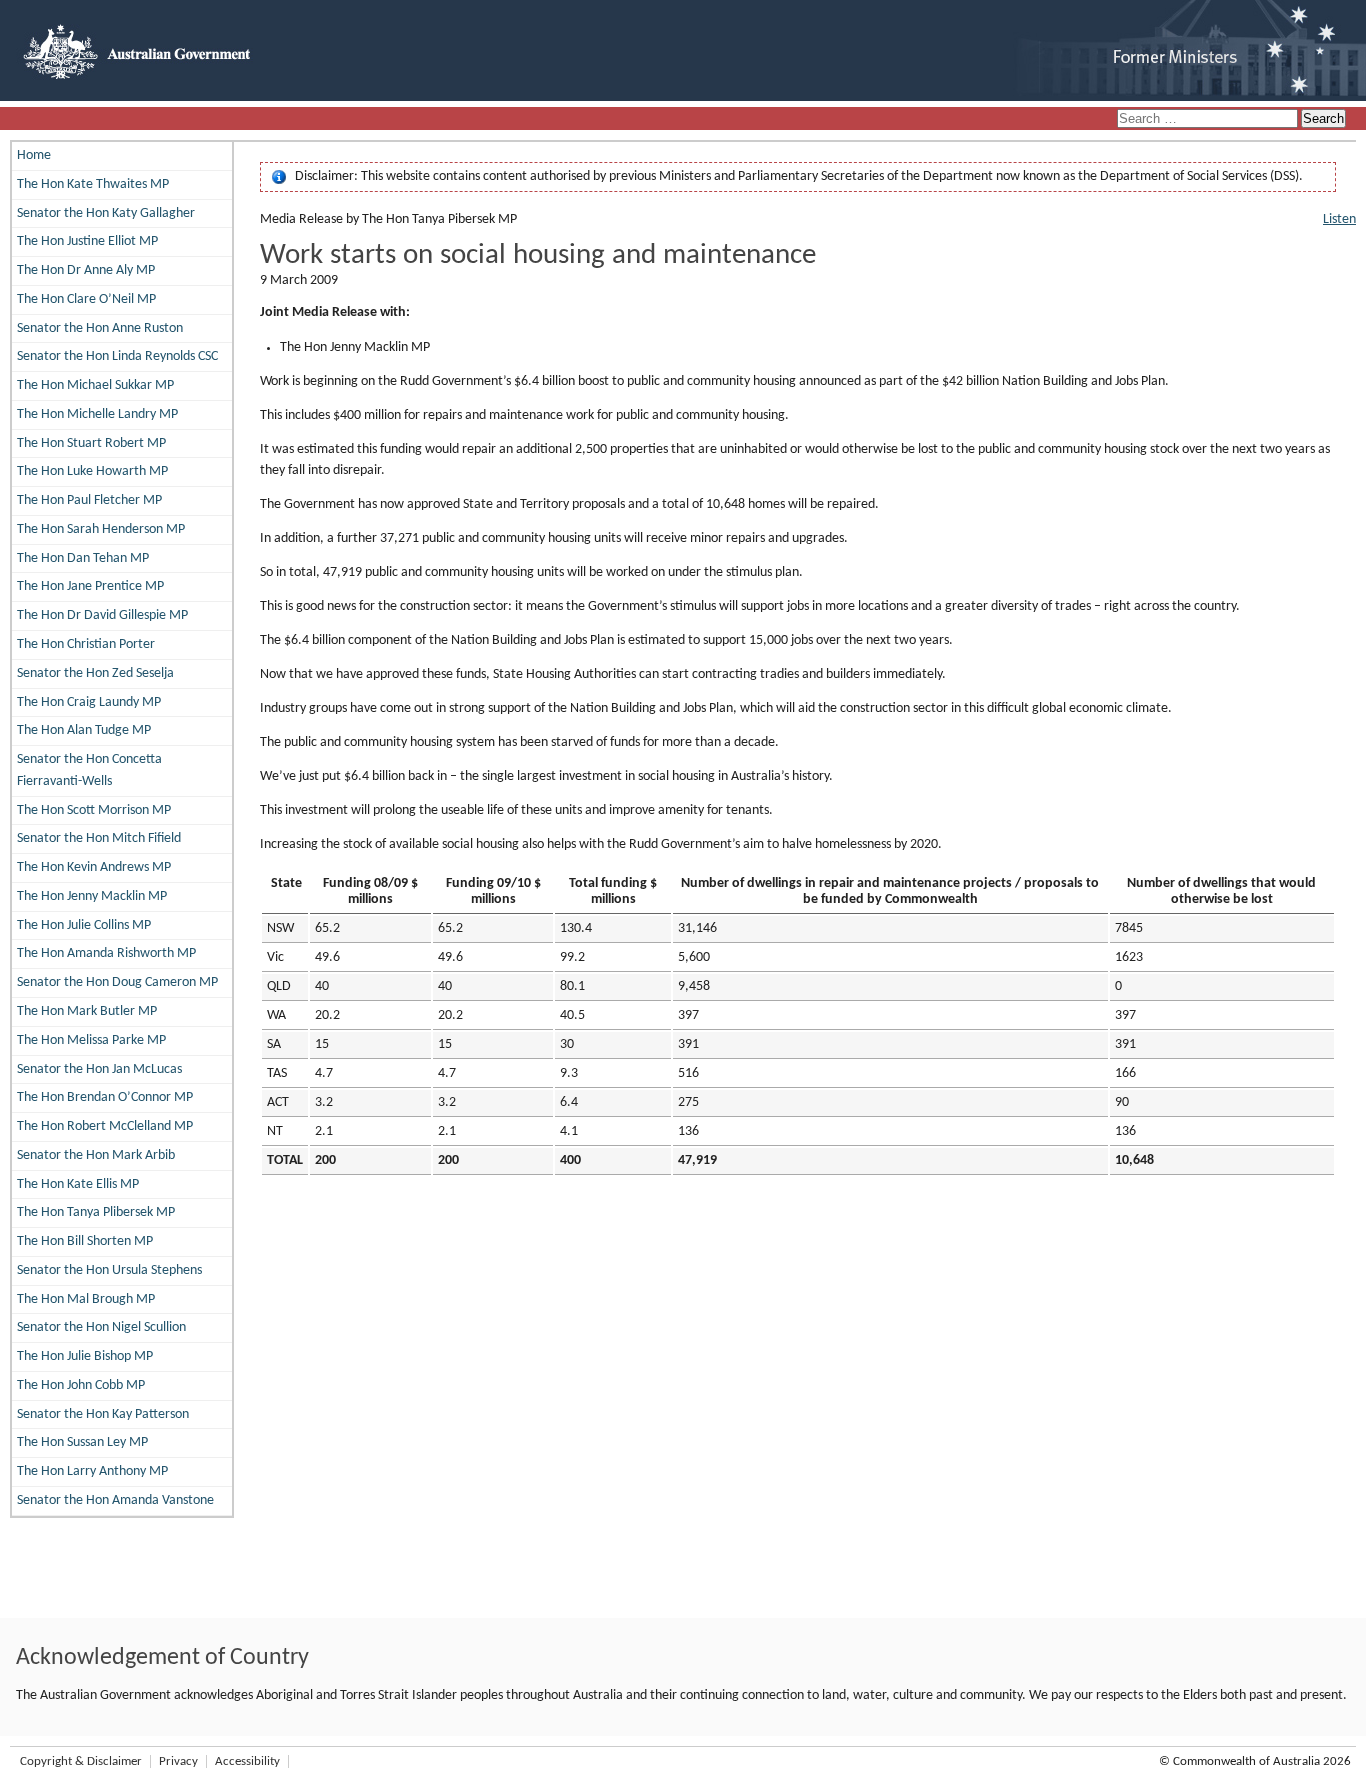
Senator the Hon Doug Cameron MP (117, 982)
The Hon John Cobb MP (81, 1385)
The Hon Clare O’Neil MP (86, 299)
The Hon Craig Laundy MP (89, 702)
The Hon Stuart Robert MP (91, 443)
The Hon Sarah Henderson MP (101, 529)
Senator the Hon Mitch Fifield (99, 838)
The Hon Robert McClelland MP (105, 1126)
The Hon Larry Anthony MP (92, 1471)
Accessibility (247, 1761)
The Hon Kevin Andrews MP (94, 867)
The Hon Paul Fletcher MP (89, 500)
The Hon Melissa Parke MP (91, 1040)
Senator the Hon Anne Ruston (100, 328)
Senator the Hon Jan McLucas (99, 1069)
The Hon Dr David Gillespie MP (102, 615)
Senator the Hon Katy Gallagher (106, 213)
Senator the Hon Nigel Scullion (101, 1327)
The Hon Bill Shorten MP (85, 1241)
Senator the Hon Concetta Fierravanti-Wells (89, 770)
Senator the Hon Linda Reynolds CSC (117, 356)
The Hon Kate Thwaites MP (93, 184)
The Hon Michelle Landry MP (97, 414)
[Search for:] (1209, 119)
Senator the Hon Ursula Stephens (109, 1270)
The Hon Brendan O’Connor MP (105, 1097)
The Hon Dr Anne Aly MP (86, 270)
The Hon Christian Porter (86, 644)
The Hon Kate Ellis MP (78, 1184)
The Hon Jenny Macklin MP (92, 896)
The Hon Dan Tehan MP (83, 558)
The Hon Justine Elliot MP (87, 241)
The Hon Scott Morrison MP (94, 810)
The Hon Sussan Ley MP (82, 1442)
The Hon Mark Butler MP (87, 1011)
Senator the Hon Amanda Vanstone (115, 1500)
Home (34, 155)
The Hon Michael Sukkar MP (95, 385)
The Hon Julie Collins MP (84, 925)
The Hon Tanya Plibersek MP (96, 1212)
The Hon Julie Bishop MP (85, 1356)
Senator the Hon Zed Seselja (95, 673)
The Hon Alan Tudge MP (84, 730)
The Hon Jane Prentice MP (90, 586)
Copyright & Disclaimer (81, 1761)
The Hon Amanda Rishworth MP (106, 953)
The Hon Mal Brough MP (86, 1299)
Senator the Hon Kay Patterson (103, 1414)
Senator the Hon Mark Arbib (96, 1155)
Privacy (178, 1761)
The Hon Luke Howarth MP (92, 471)
